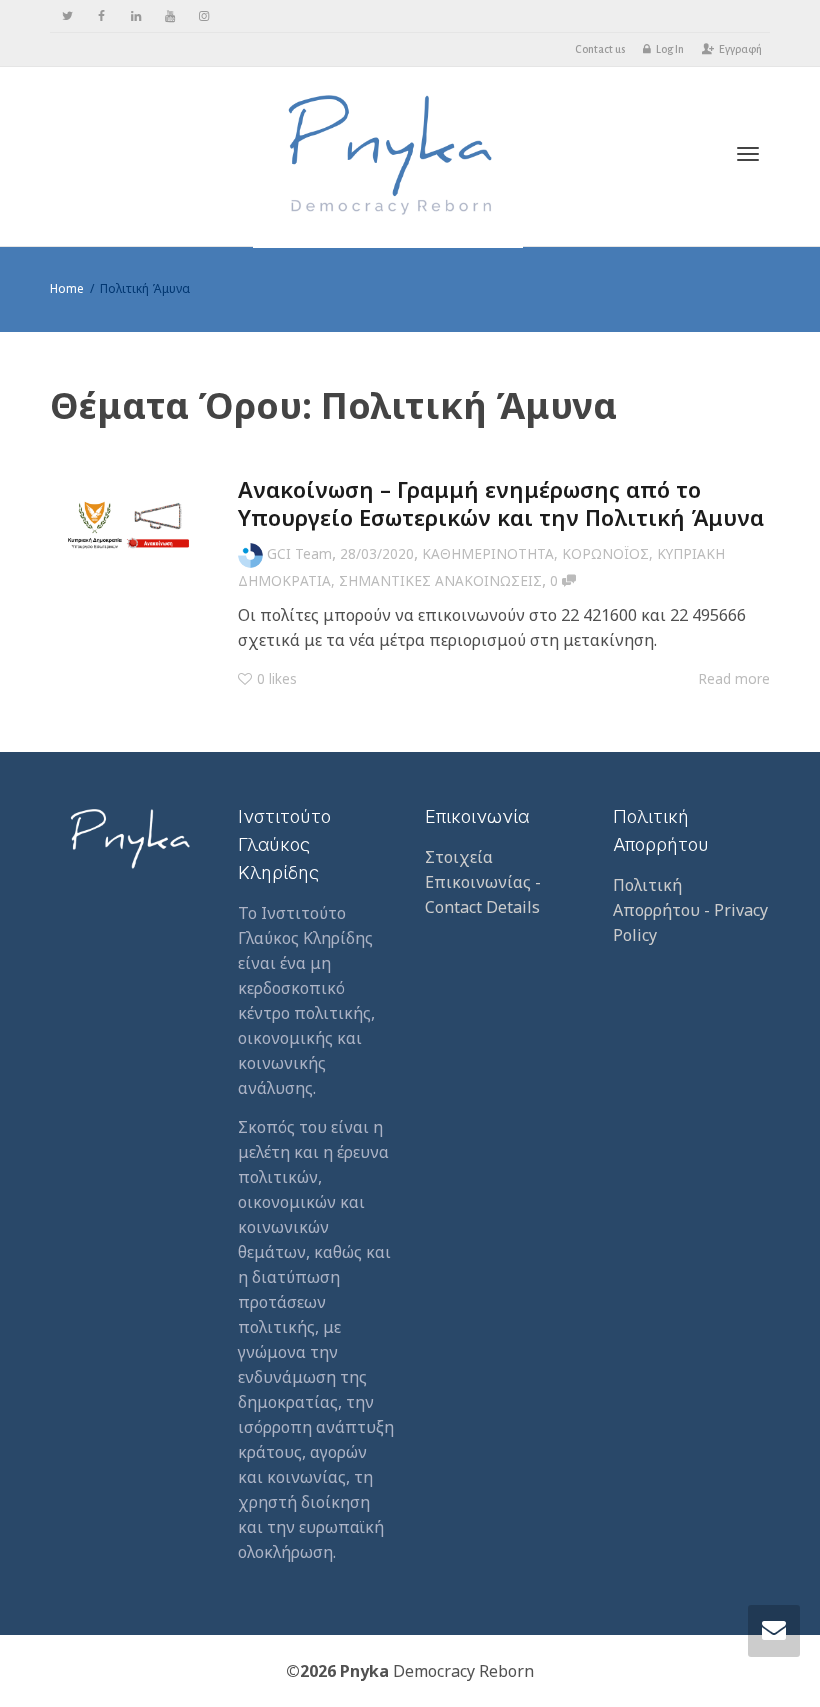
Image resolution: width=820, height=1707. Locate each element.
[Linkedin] (135, 16)
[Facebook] (101, 16)
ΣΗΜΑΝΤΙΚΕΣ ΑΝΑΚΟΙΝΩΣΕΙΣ (440, 580)
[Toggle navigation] (748, 154)
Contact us (600, 49)
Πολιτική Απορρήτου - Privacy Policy (690, 910)
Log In (670, 49)
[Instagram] (203, 16)
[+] (129, 524)
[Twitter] (67, 16)
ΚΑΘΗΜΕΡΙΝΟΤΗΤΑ (488, 553)
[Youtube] (169, 16)
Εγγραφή (740, 49)
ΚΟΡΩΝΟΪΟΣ (605, 553)
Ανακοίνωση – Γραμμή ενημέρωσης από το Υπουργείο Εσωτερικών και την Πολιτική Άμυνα (501, 503)
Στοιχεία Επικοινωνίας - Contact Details (483, 882)
